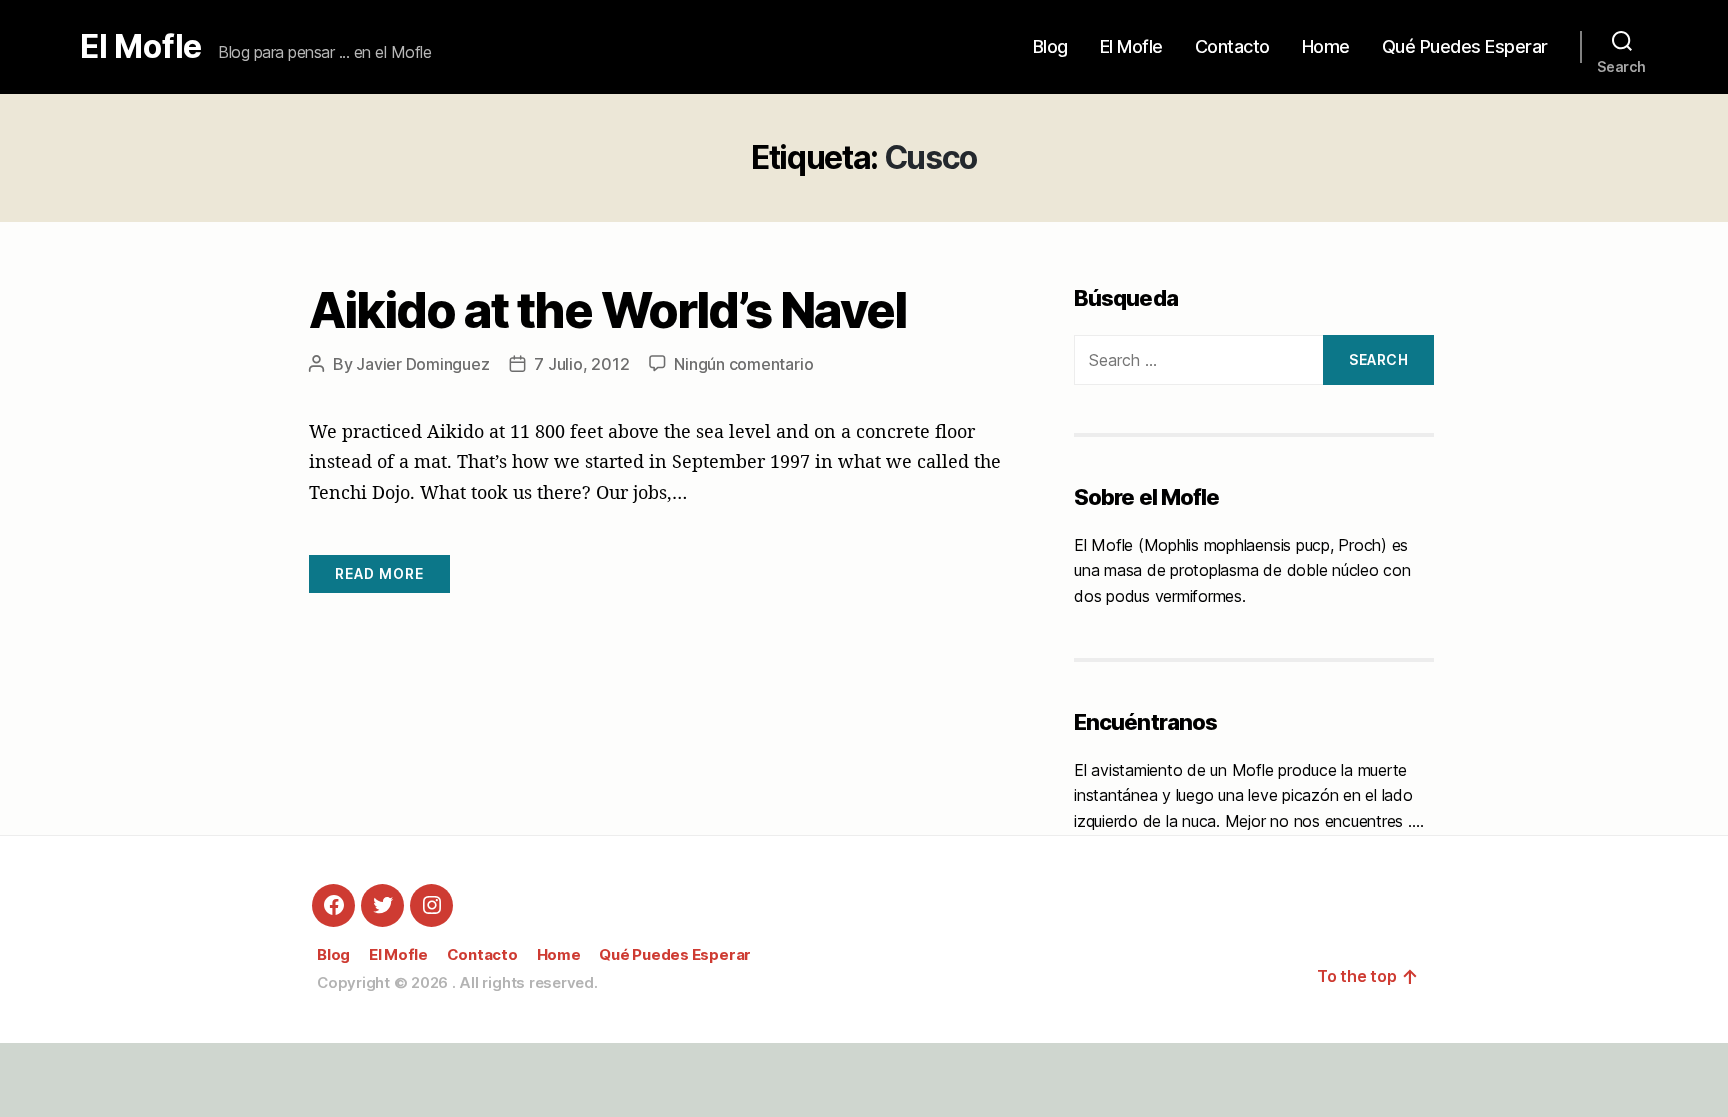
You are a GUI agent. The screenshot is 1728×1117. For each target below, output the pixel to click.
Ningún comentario (743, 364)
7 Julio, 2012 (581, 364)
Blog (1050, 46)
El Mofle (141, 47)
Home (1326, 46)
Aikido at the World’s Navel (607, 310)
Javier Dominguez (422, 364)
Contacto (1232, 46)
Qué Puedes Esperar (1465, 46)
